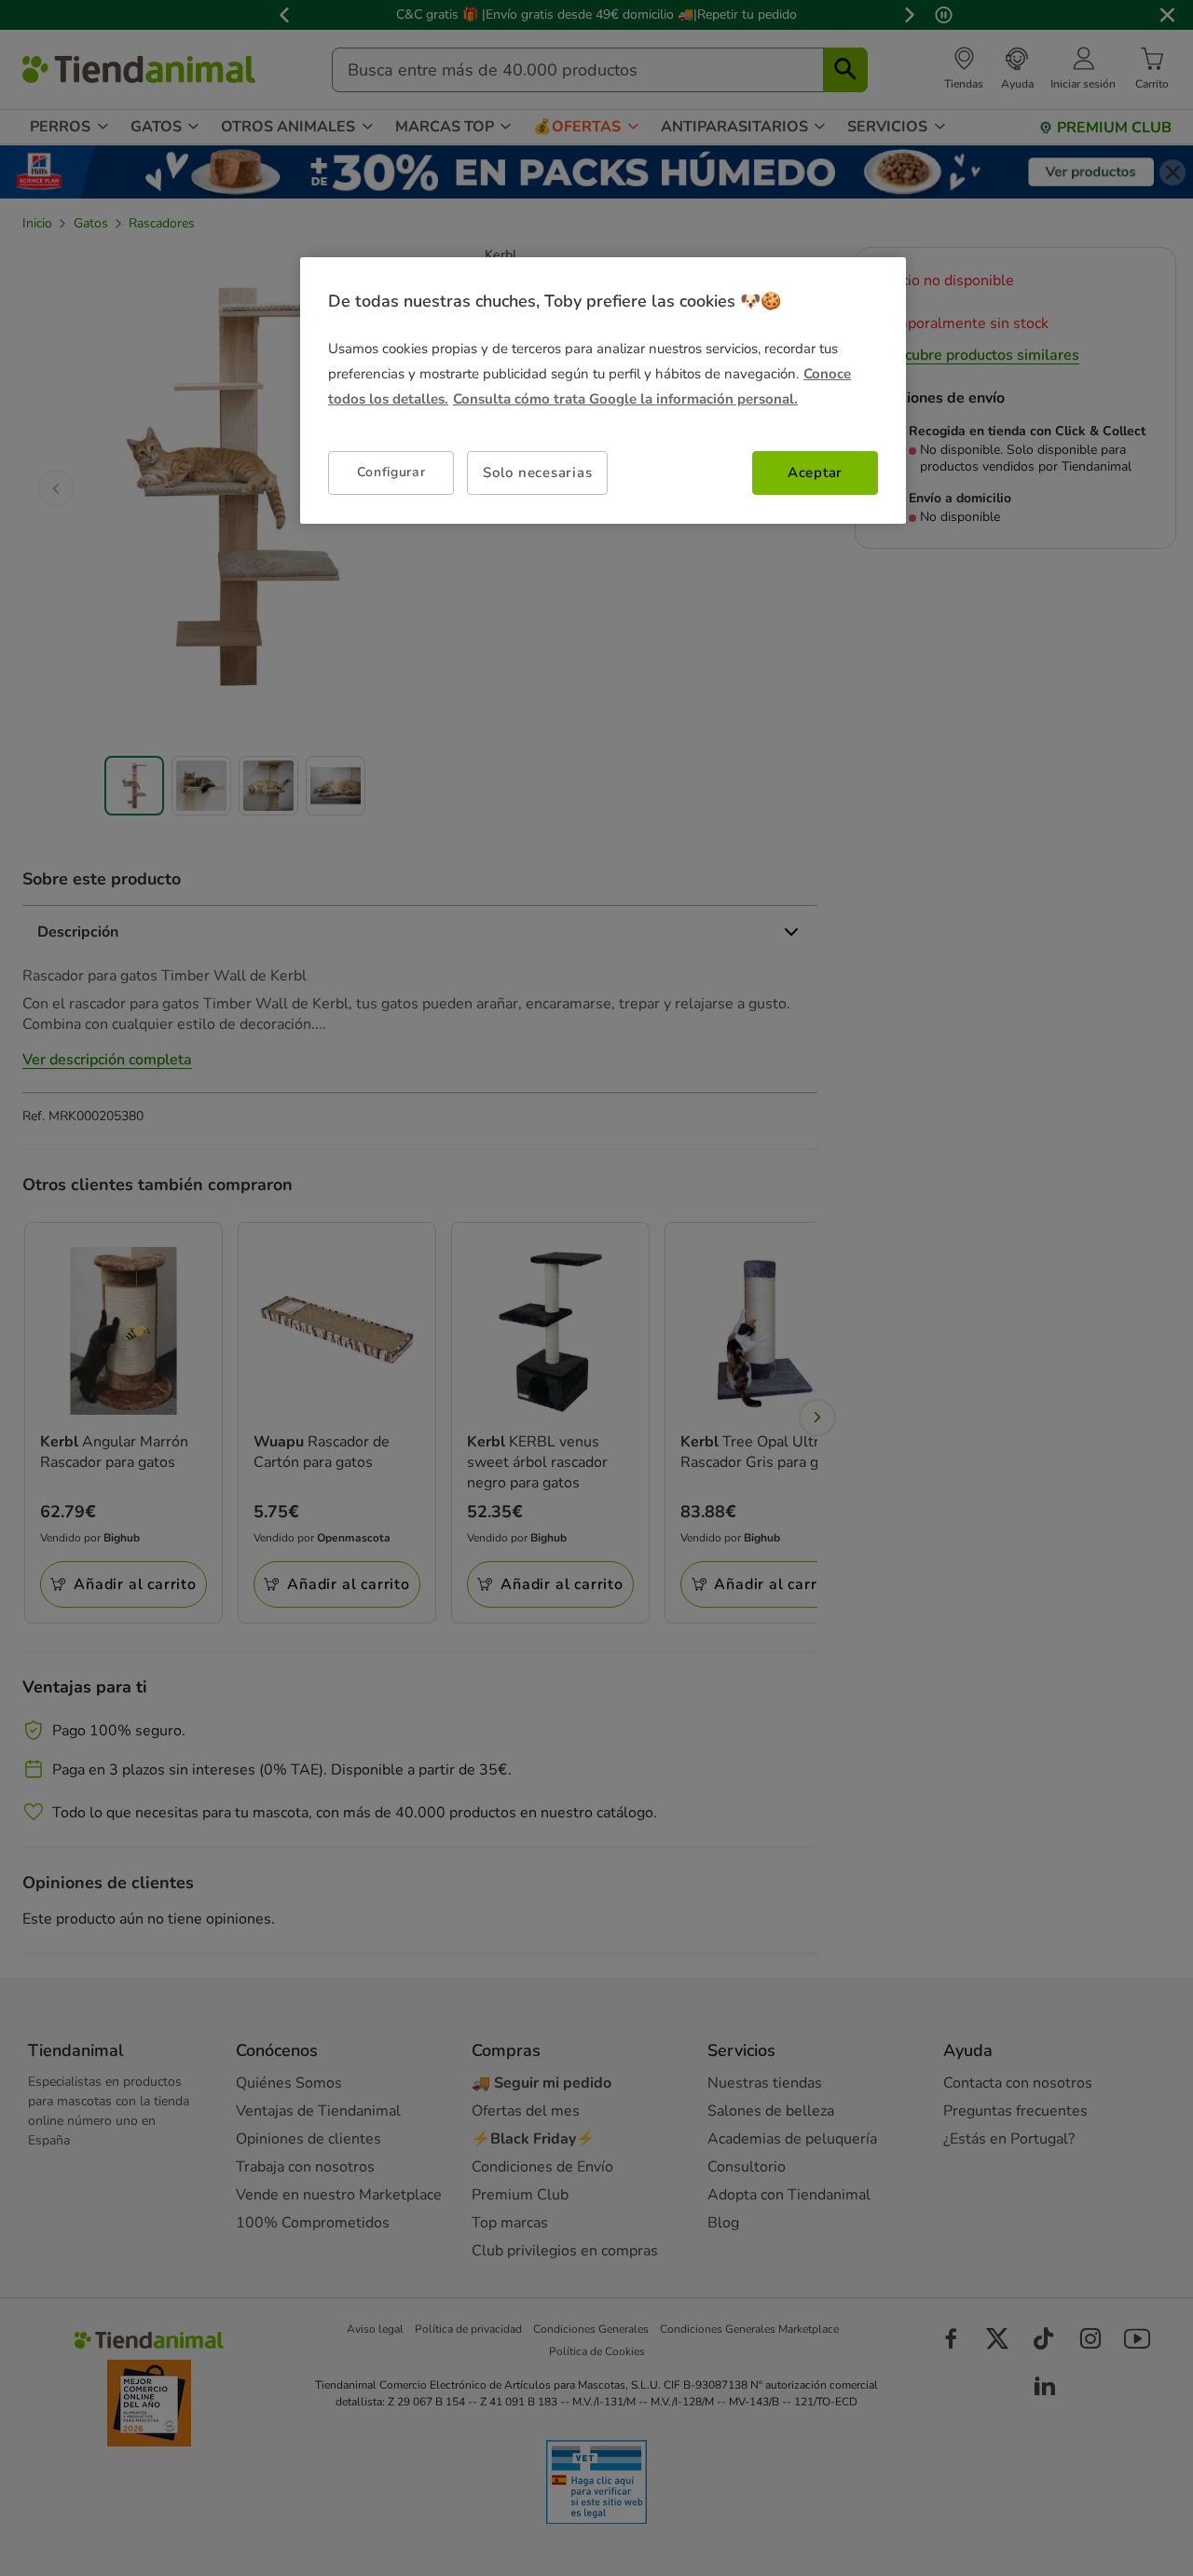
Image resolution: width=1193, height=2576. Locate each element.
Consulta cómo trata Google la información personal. (625, 399)
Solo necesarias (537, 473)
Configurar (391, 472)
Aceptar (815, 473)
